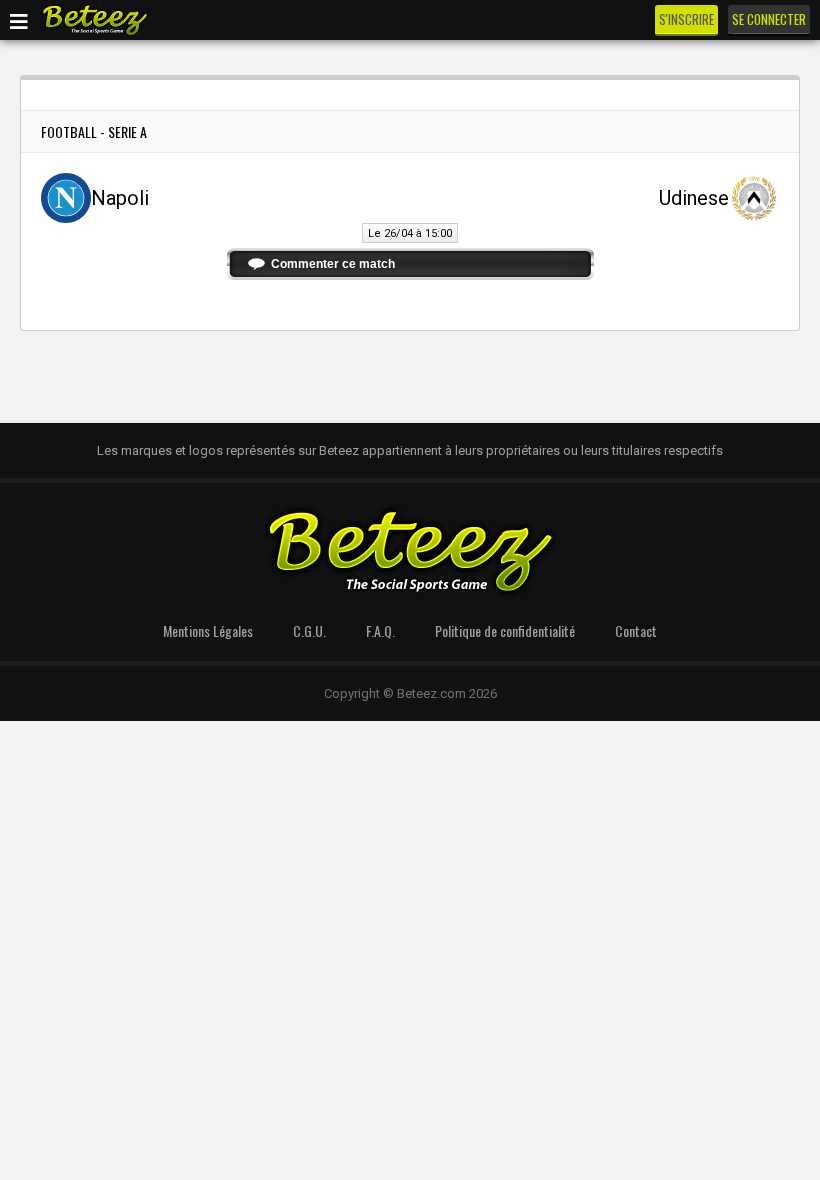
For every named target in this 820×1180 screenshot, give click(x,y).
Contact (636, 630)
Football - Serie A (94, 131)
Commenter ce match (333, 264)
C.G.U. (309, 630)
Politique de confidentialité (505, 630)
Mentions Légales (208, 630)
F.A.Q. (380, 630)
